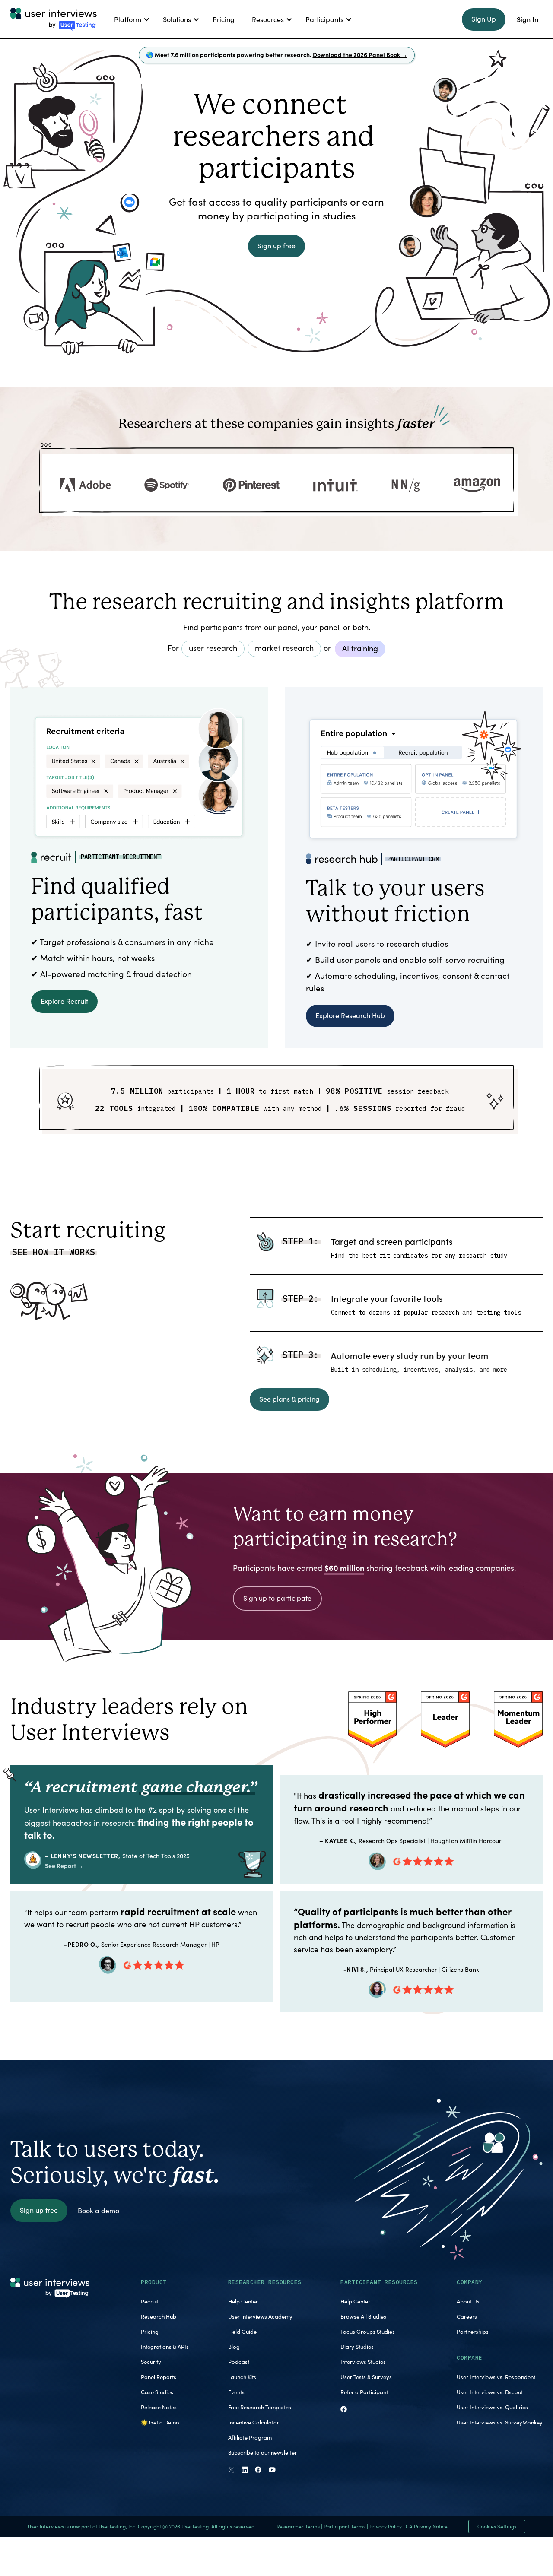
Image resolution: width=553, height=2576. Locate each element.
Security (151, 2362)
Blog (234, 2347)
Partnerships (473, 2332)
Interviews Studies (363, 2362)
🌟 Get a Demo (160, 2422)
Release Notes (159, 2407)
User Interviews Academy (260, 2316)
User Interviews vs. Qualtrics (492, 2407)
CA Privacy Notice (427, 2526)
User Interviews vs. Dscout (490, 2392)
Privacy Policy (386, 2526)
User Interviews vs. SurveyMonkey (500, 2422)
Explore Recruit (64, 1001)
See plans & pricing (289, 1399)
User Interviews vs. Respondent (496, 2377)
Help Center (243, 2301)
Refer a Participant (364, 2392)
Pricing (150, 2332)
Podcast (239, 2362)
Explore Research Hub (350, 1015)
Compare (470, 2358)
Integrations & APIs (165, 2347)
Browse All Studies (363, 2316)
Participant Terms (345, 2526)
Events (236, 2392)
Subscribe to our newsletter (262, 2452)
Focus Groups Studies (368, 2332)
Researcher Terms (298, 2526)
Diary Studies (357, 2347)
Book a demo (99, 2210)
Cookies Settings (497, 2526)
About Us (468, 2301)
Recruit (150, 2301)
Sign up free (276, 246)
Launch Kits (242, 2377)
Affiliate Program (250, 2437)
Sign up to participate (277, 1598)
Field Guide (242, 2332)
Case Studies (157, 2392)
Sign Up (484, 19)
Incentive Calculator (254, 2422)
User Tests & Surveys (366, 2377)
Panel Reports (159, 2377)
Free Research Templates (260, 2407)
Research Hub (159, 2316)
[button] (130, 19)
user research (213, 648)
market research (284, 648)
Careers (467, 2316)
